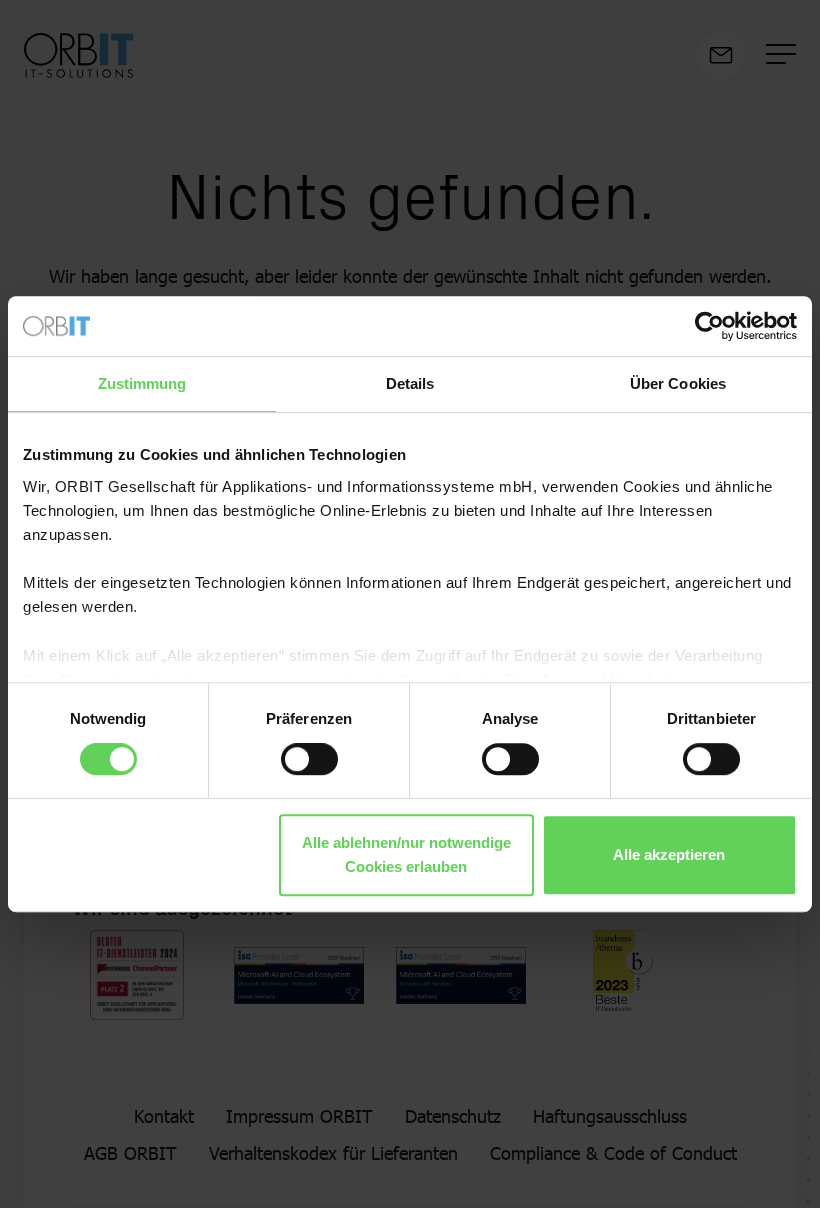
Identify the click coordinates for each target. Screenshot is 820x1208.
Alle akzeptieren (669, 854)
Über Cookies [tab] (678, 383)
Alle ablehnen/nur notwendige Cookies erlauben (406, 854)
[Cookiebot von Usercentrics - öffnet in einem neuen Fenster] (709, 326)
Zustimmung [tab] (142, 383)
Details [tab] (410, 383)
